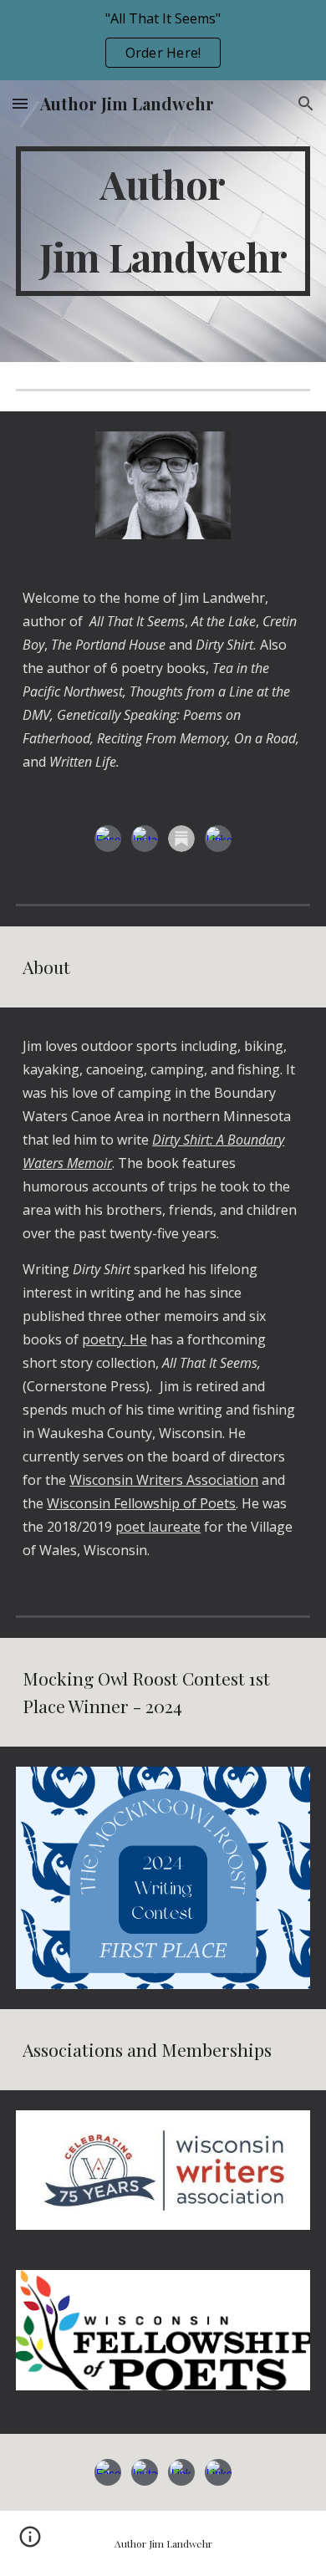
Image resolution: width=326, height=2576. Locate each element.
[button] (20, 103)
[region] (163, 40)
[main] (163, 221)
